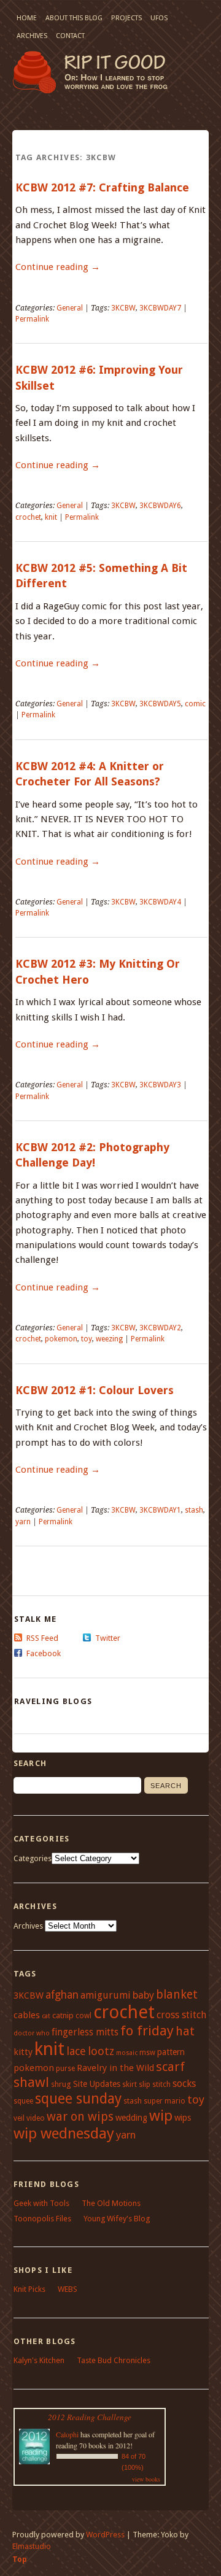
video (36, 2118)
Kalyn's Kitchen (39, 2360)
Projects (126, 18)
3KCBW (123, 308)
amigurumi (106, 1995)
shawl (31, 2082)
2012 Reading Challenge (90, 2417)
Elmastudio (32, 2546)
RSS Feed (42, 1638)
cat (46, 2016)
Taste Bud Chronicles (114, 2360)
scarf (170, 2067)
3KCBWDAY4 (160, 902)
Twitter (108, 1638)
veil (19, 2118)
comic (195, 704)
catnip (63, 2015)
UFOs (159, 18)
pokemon (61, 1339)
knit (51, 517)
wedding (131, 2118)
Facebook (44, 1653)
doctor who (32, 2033)
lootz (101, 2051)
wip (161, 2116)
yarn (23, 1522)
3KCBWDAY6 (160, 506)
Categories (33, 1858)
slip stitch (155, 2084)
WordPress (105, 2535)
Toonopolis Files (42, 2219)
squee (23, 2101)
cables (27, 2015)
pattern (171, 2052)
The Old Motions (111, 2203)
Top (20, 2559)
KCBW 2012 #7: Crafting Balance (102, 187)
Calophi (67, 2434)
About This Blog (74, 18)
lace (76, 2051)
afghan (62, 1995)
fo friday (147, 2030)
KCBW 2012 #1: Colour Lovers (95, 1390)
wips (183, 2118)
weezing (109, 1339)
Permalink (32, 319)
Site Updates (97, 2084)
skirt (130, 2084)
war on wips (80, 2117)
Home (27, 18)
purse (65, 2069)
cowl (83, 2016)
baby (143, 1995)
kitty (23, 2052)
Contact (70, 36)
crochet (28, 517)
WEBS (68, 2289)
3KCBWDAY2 (160, 1328)
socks (184, 2084)
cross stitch (181, 2015)
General (70, 308)
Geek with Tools (41, 2203)
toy (87, 1339)
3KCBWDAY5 (160, 704)
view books (146, 2479)
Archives (32, 36)
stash (194, 1510)
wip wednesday (64, 2133)
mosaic (127, 2053)
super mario (165, 2101)
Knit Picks (29, 2289)
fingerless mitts (85, 2032)
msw (147, 2053)
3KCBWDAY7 (160, 308)
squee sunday (78, 2099)
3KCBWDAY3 (160, 1085)
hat (185, 2031)
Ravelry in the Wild (115, 2068)
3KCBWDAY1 (160, 1510)
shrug (61, 2084)
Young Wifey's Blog (117, 2219)
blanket (177, 1995)
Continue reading (58, 267)
